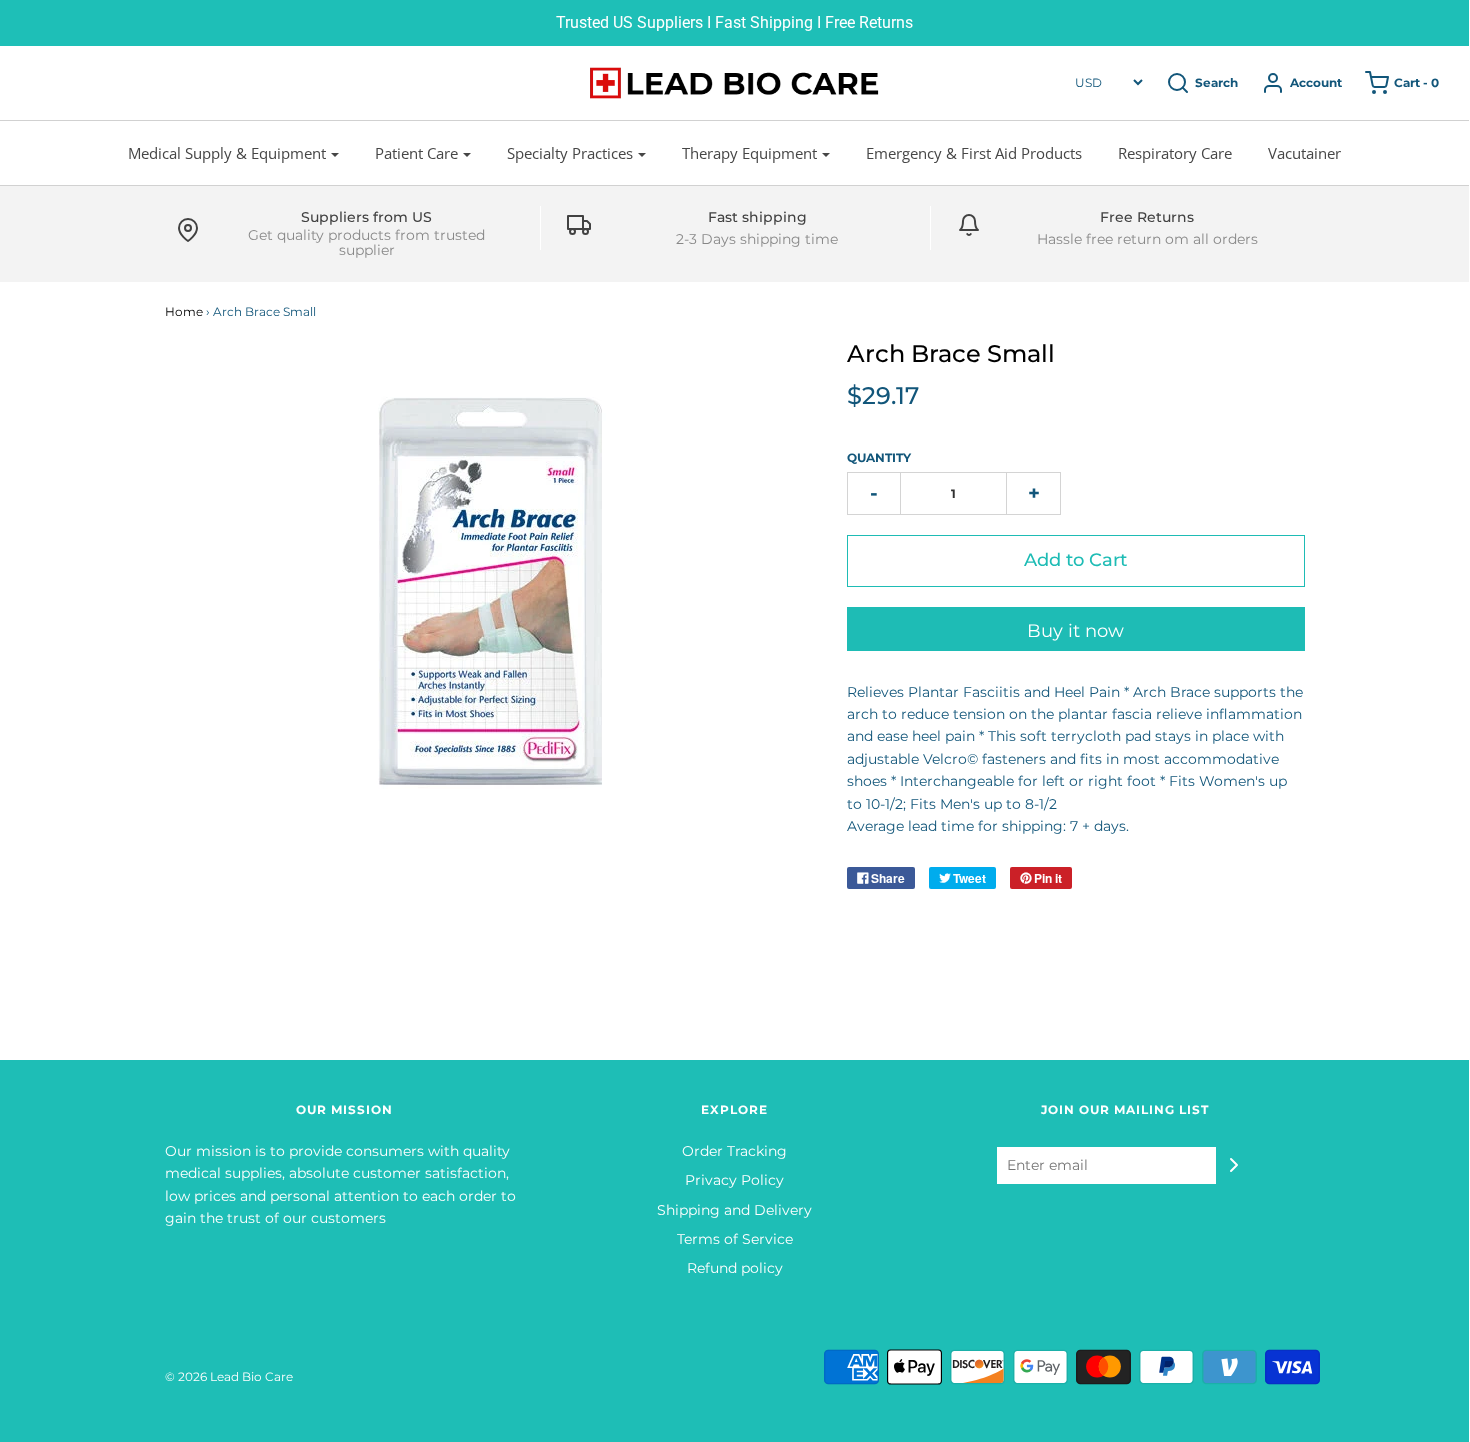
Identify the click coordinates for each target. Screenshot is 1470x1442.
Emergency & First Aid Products (974, 153)
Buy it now (1075, 631)
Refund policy (735, 1268)
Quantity (879, 457)
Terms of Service (735, 1239)
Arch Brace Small (951, 353)
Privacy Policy (734, 1180)
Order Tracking (734, 1151)
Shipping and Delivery (734, 1210)
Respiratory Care (1175, 153)
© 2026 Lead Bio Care (229, 1376)
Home (184, 311)
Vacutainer (1304, 153)
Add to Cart (1075, 560)
